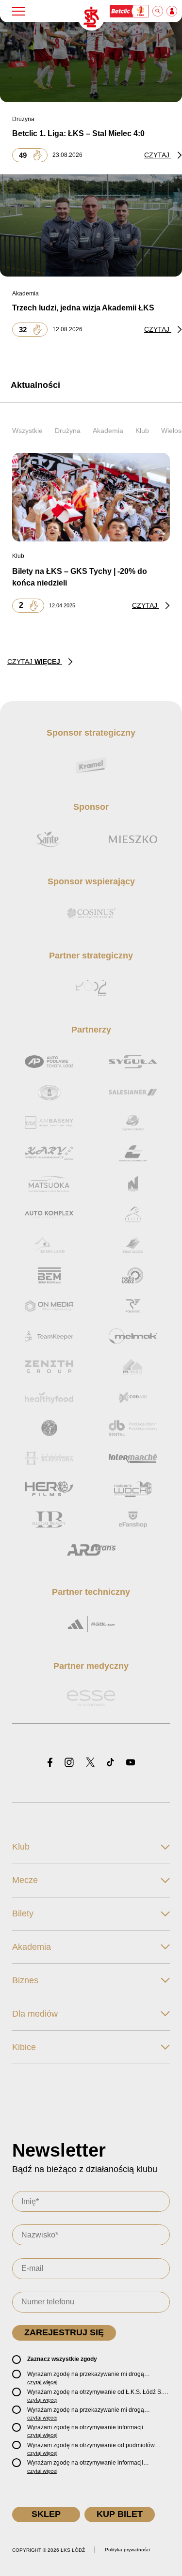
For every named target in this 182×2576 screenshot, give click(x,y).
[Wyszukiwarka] (158, 11)
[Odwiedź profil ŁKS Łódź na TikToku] (110, 1763)
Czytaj (158, 155)
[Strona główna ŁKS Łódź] (91, 17)
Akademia (108, 431)
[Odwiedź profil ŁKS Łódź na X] (90, 1763)
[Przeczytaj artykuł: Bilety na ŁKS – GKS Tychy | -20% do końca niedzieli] (91, 497)
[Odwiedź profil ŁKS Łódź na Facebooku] (50, 1763)
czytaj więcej (42, 2382)
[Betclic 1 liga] (130, 11)
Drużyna (68, 431)
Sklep (46, 2514)
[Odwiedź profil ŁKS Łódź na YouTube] (131, 1763)
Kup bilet (120, 2514)
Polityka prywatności (127, 2550)
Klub (142, 431)
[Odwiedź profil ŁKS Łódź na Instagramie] (69, 1763)
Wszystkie (27, 431)
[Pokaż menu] (18, 11)
